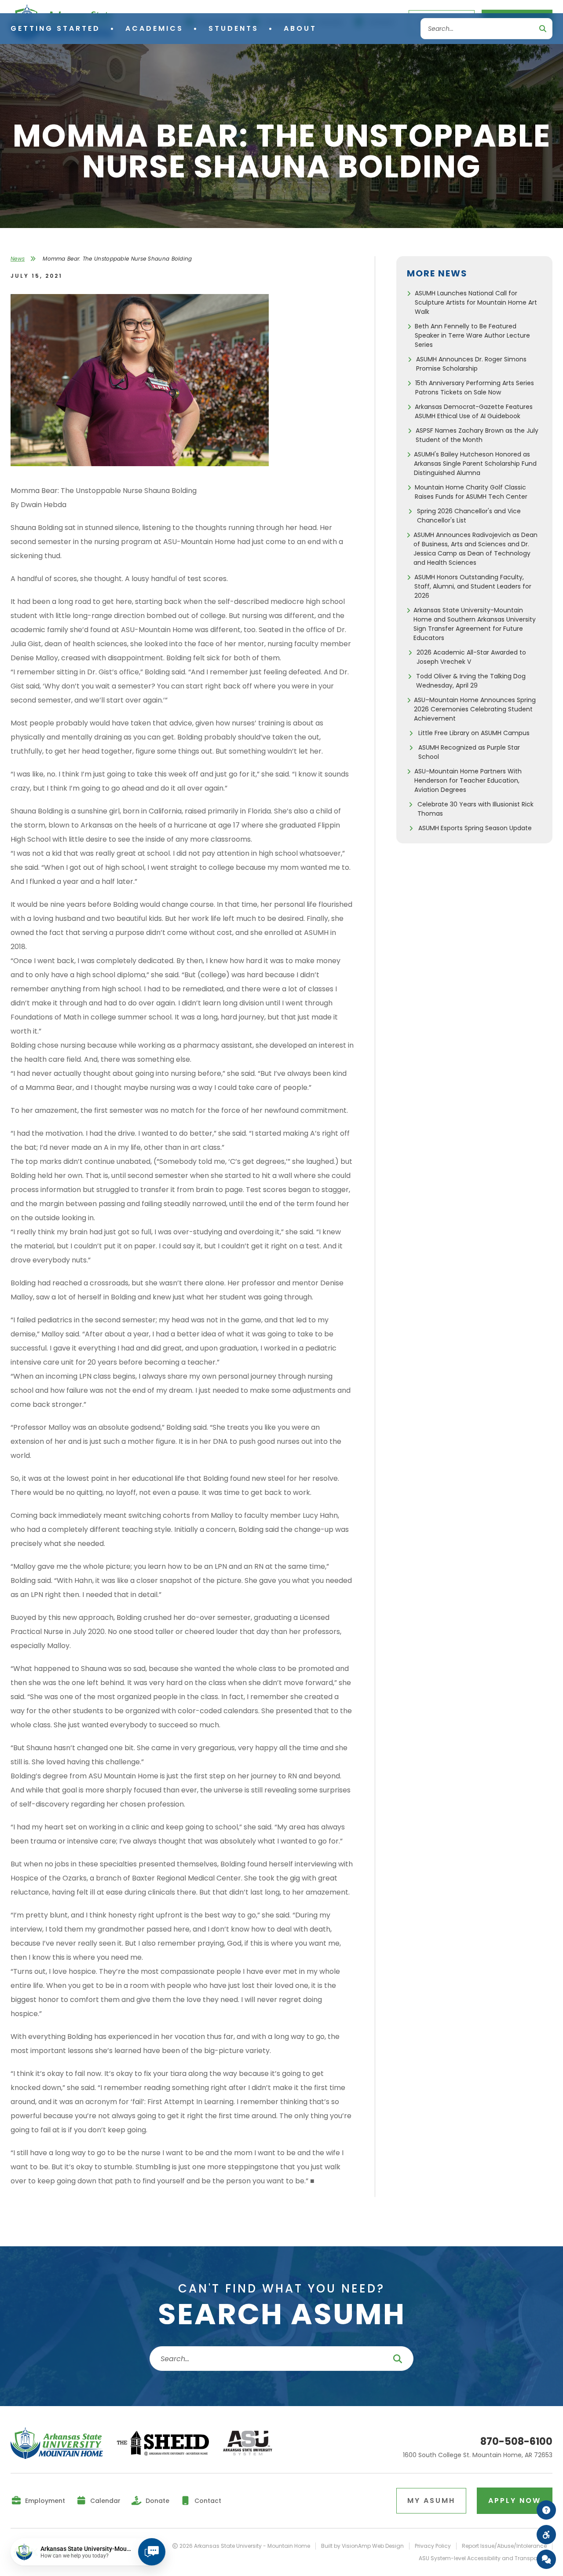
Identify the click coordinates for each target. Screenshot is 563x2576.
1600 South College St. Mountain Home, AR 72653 (478, 2455)
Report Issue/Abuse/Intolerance (504, 2546)
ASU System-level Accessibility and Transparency (486, 2558)
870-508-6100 (516, 2442)
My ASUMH (431, 2501)
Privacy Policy (433, 2546)
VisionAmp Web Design (373, 2546)
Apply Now (515, 2501)
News (18, 259)
